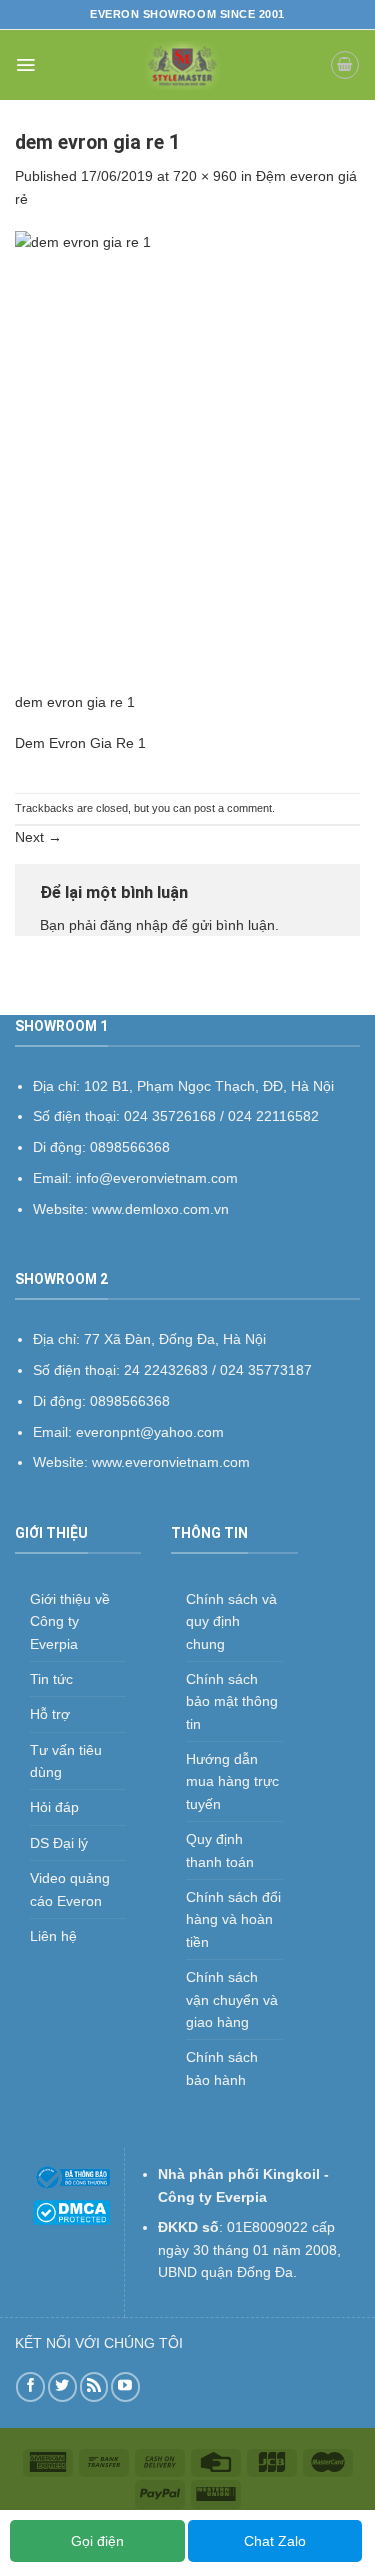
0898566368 (130, 1401)
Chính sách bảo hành (222, 2068)
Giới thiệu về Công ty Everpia (70, 1621)
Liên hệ (53, 1936)
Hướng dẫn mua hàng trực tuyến (232, 1781)
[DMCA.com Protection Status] (71, 2211)
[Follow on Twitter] (62, 2386)
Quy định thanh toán (220, 1850)
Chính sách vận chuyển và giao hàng (232, 1999)
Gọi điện (97, 2541)
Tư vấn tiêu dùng (66, 1761)
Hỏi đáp (54, 1807)
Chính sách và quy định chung (231, 1621)
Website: (62, 1462)
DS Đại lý (59, 1843)
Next (38, 837)
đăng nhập (134, 925)
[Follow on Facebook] (30, 2386)
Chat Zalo (275, 2541)
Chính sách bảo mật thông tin (232, 1701)
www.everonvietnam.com (171, 1462)
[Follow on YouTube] (125, 2386)
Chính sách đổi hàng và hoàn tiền (233, 1919)
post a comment (233, 808)
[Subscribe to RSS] (94, 2386)
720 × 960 (205, 176)
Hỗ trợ (50, 1714)
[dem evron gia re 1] (187, 460)
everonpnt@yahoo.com (150, 1432)
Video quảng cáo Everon (70, 1889)
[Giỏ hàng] (345, 65)
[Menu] (25, 65)
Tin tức (51, 1679)
